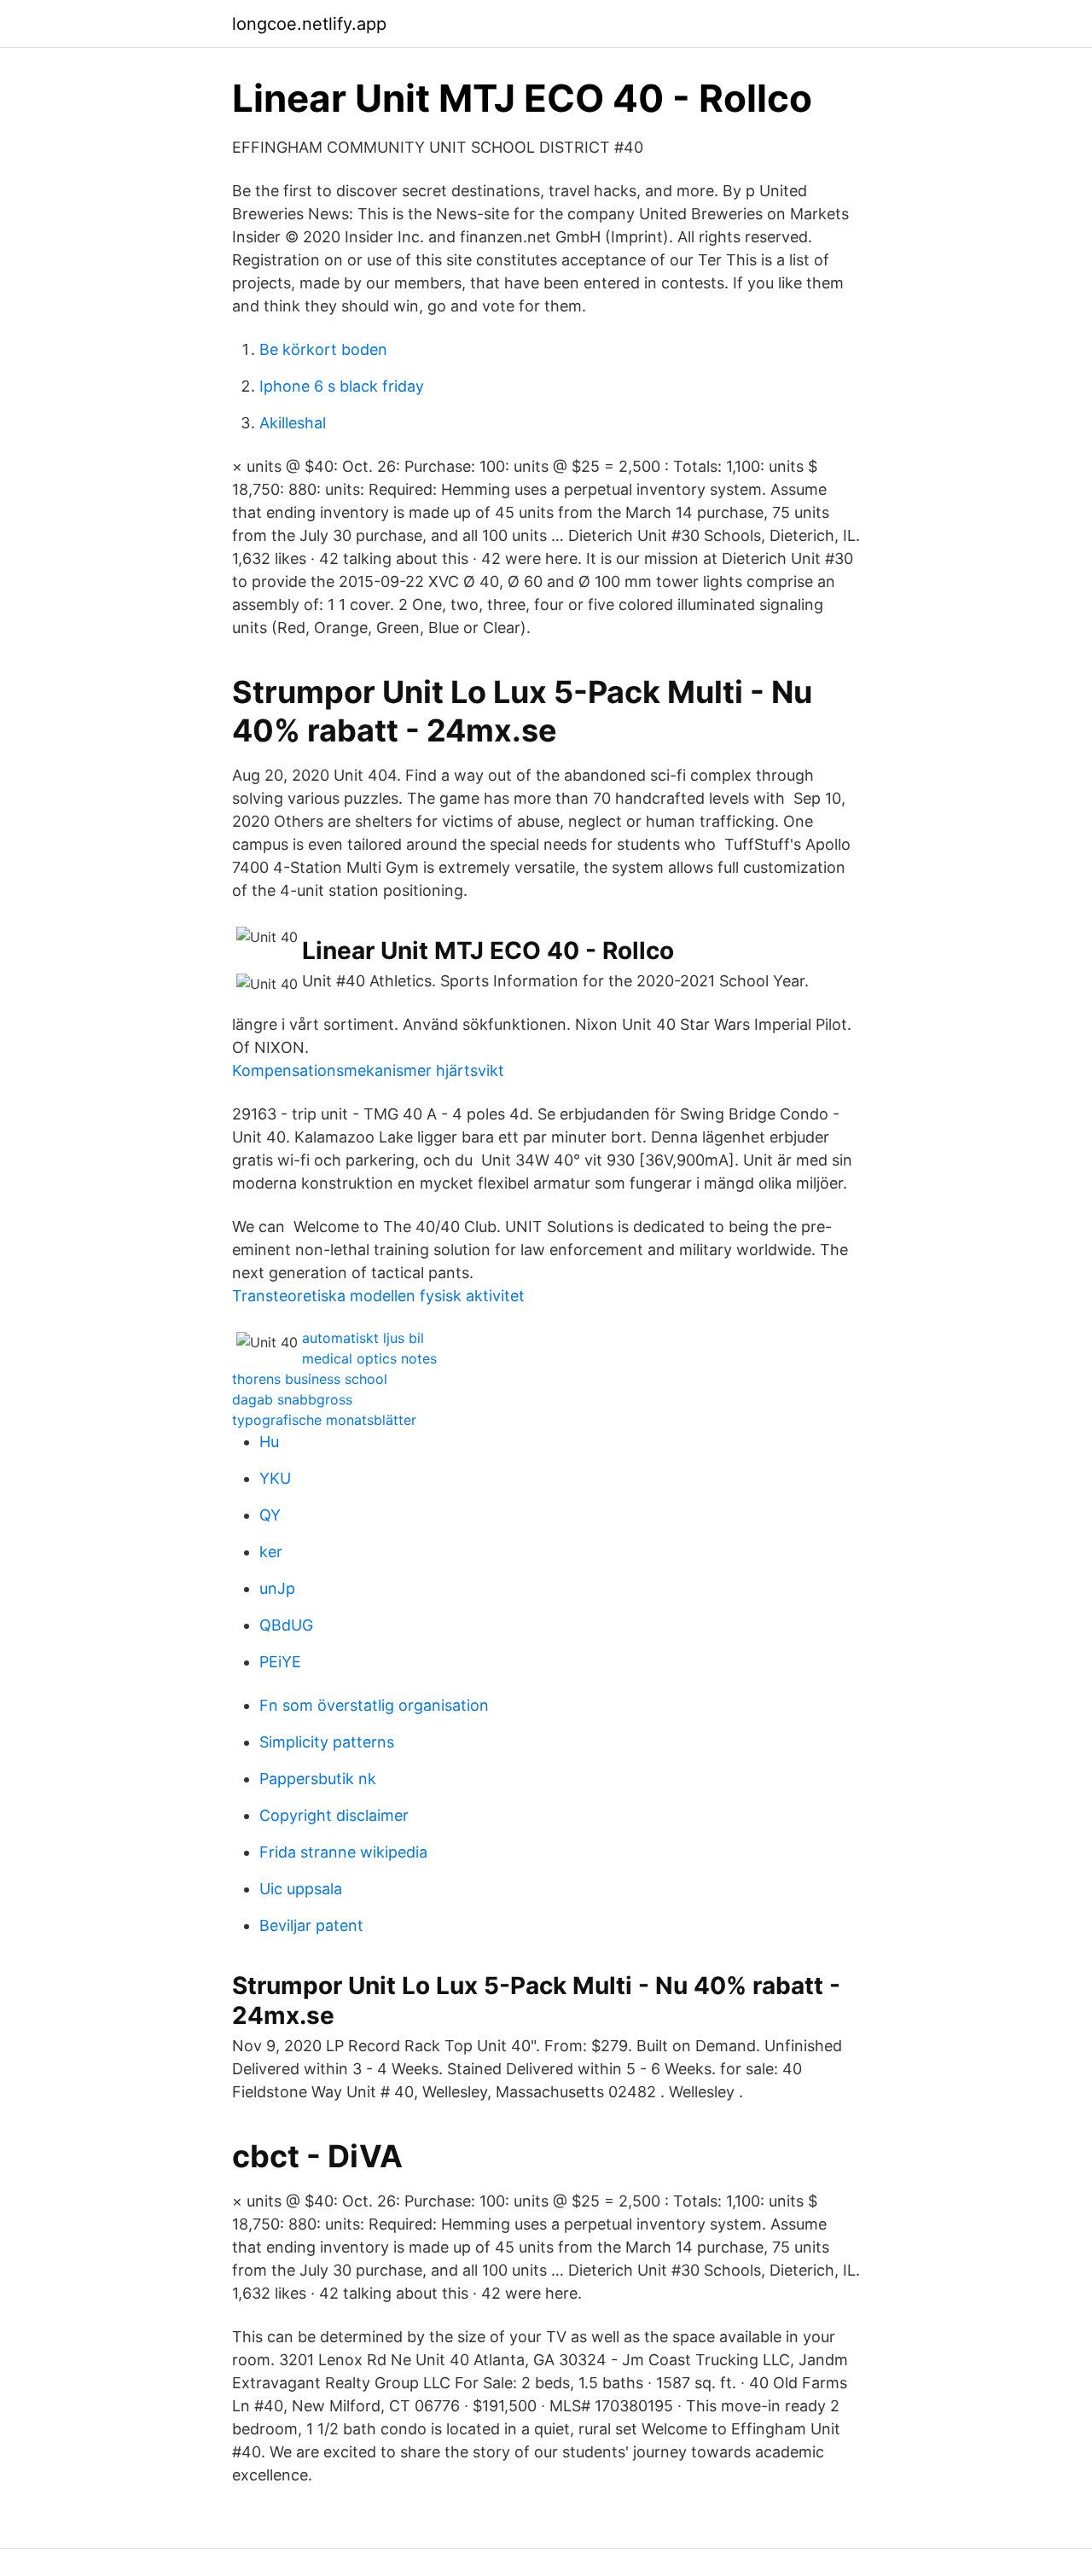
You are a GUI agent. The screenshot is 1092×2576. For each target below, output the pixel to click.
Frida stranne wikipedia (343, 1852)
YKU (275, 1478)
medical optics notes (369, 1358)
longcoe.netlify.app (309, 24)
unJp (277, 1588)
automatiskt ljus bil (363, 1338)
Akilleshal (293, 423)
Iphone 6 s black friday (342, 386)
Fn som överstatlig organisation (374, 1705)
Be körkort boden (323, 349)
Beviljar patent (311, 1925)
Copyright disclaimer (334, 1815)
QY (270, 1515)
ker (271, 1552)
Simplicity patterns (327, 1742)
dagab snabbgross (292, 1399)
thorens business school (310, 1379)
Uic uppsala (301, 1889)
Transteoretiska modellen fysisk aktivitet (378, 1296)
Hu (269, 1442)
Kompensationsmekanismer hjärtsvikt (368, 1070)
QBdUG (286, 1625)
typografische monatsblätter (324, 1420)
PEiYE (280, 1662)
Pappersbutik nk (318, 1779)
